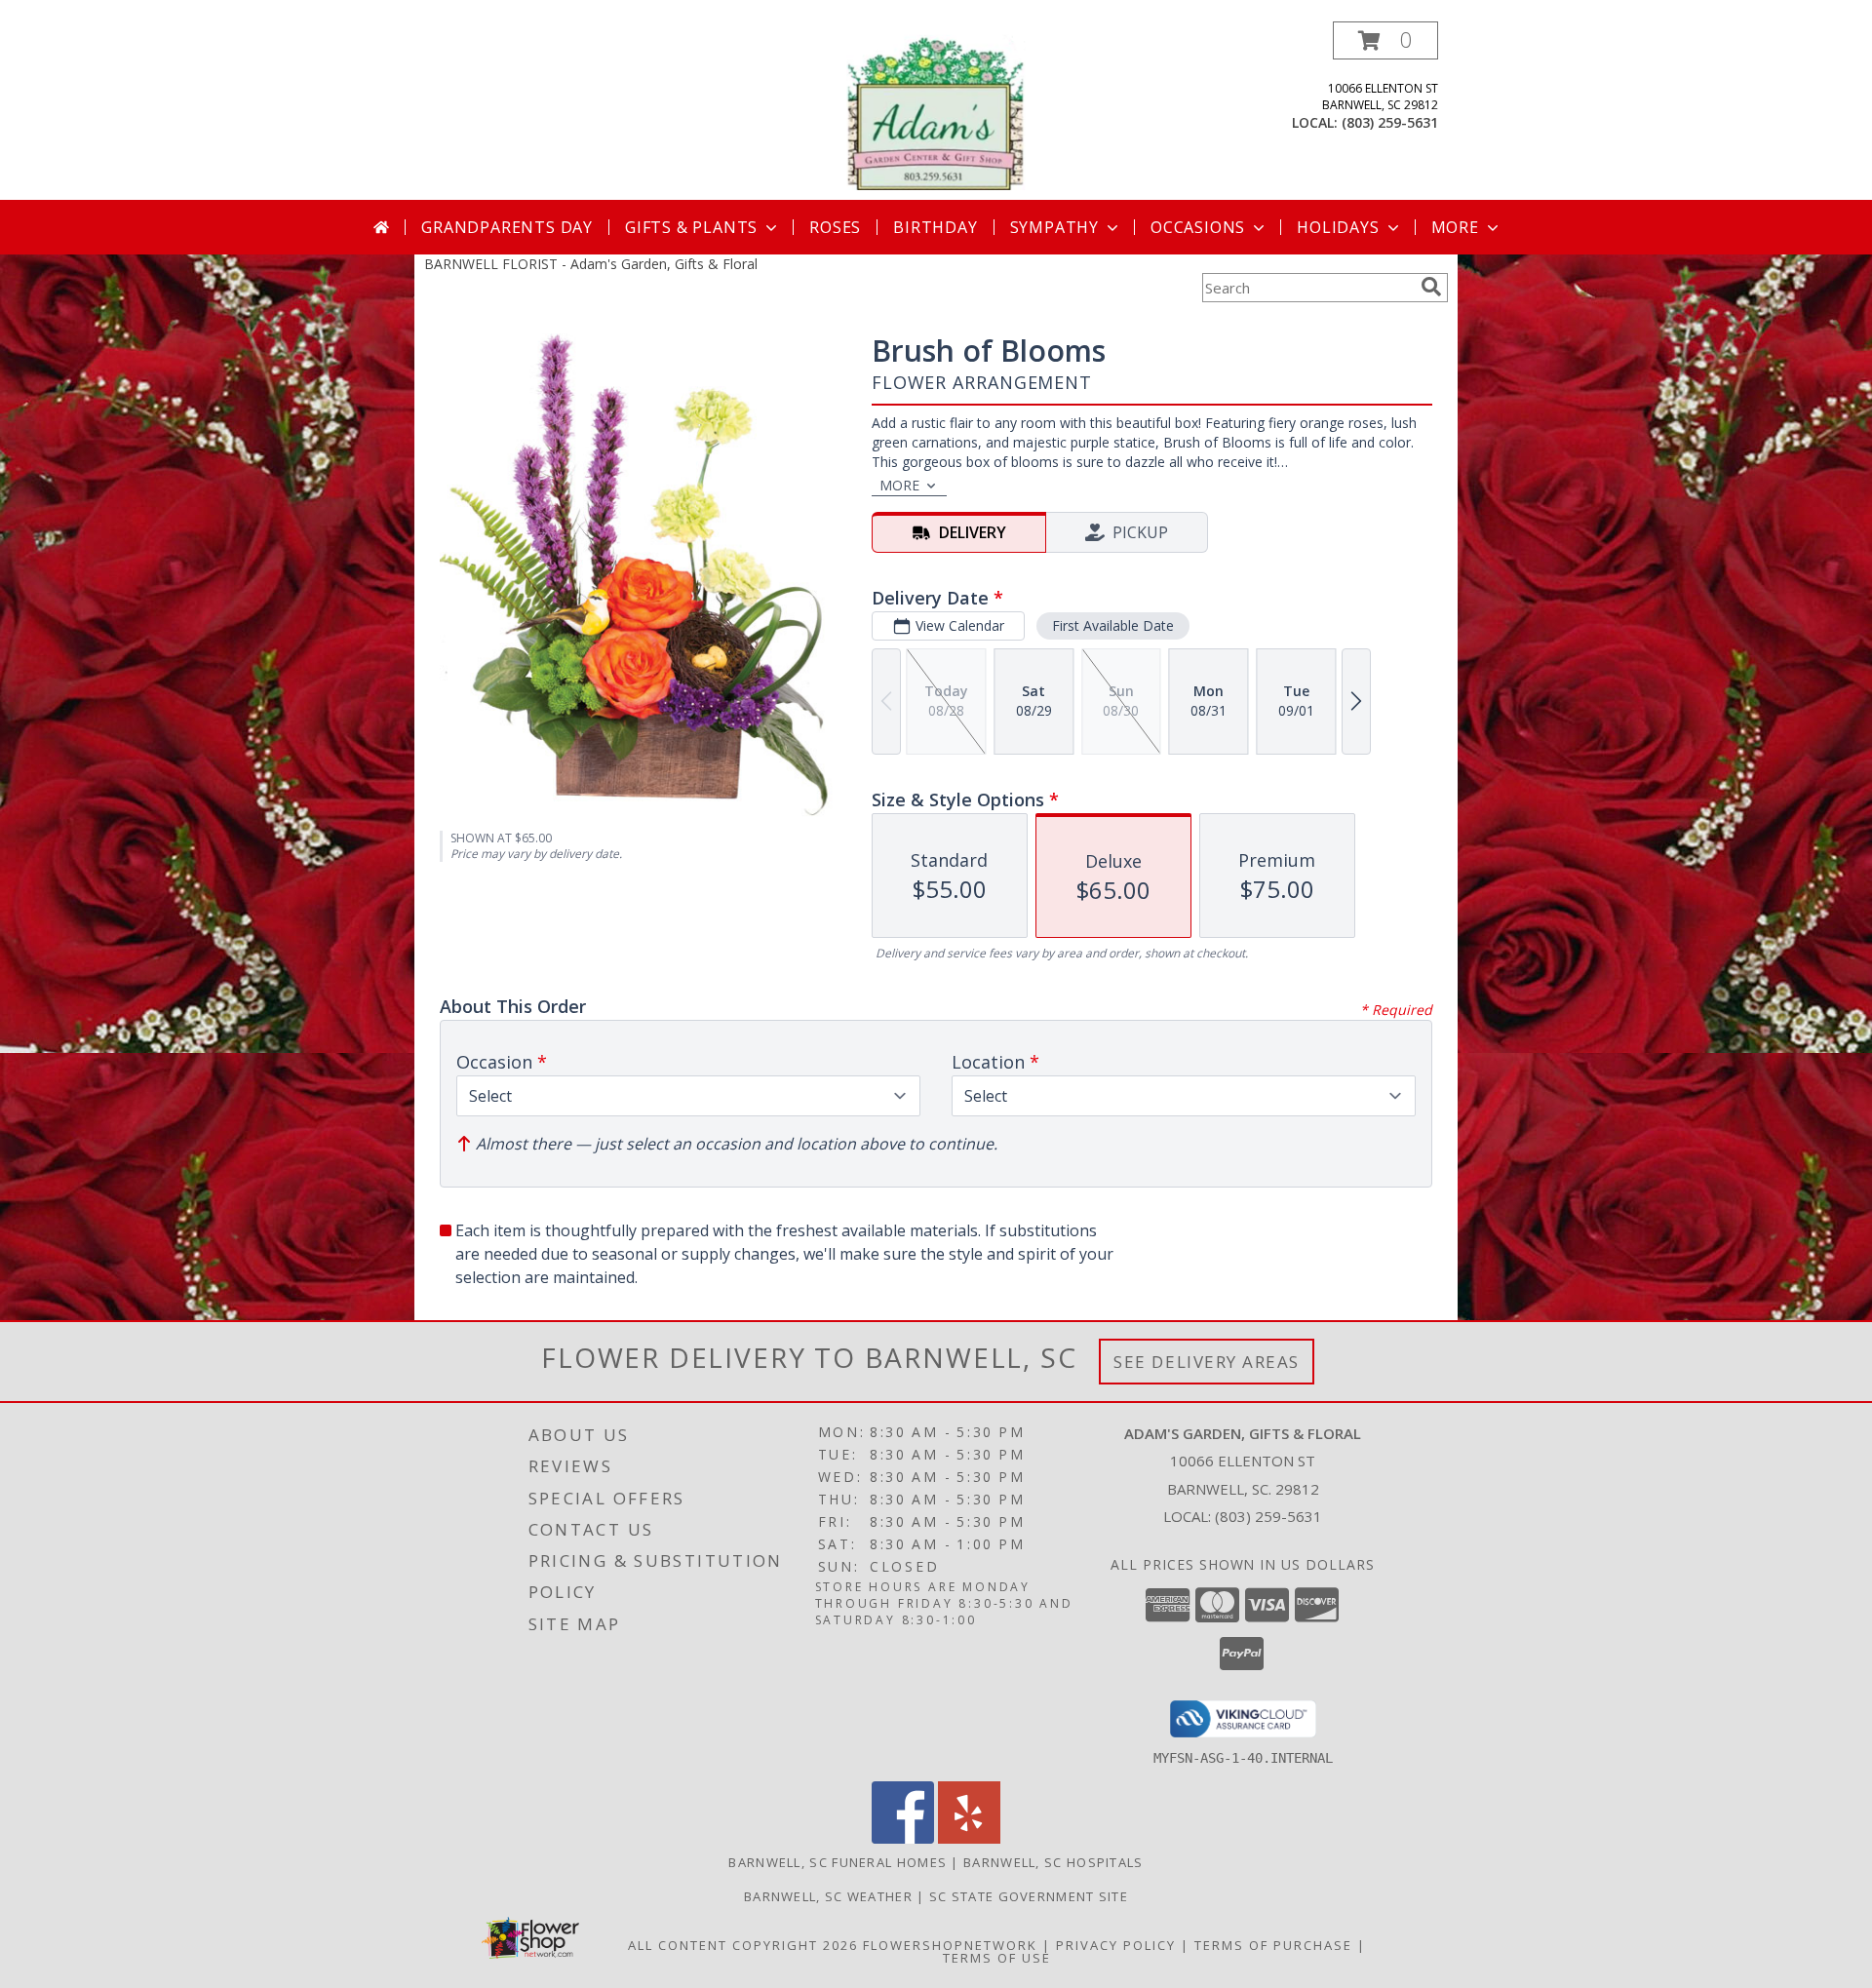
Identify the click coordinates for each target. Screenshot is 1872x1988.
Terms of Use (997, 1958)
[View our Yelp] (969, 1838)
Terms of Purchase (1273, 1945)
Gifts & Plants (691, 227)
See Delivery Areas (1207, 1362)
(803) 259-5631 (1390, 122)
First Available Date (1113, 625)
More (1455, 227)
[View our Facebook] (903, 1838)
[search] (1431, 287)
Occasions (1198, 227)
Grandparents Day (507, 227)
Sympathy (1054, 227)
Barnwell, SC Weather (828, 1896)
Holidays (1338, 227)
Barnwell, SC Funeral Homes (838, 1862)
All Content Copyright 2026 (743, 1945)
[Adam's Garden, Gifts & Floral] (936, 111)
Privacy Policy (1116, 1945)
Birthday (935, 227)
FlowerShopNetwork (950, 1945)
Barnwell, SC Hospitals (1053, 1862)
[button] (1385, 40)
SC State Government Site (1029, 1896)
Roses (835, 227)
